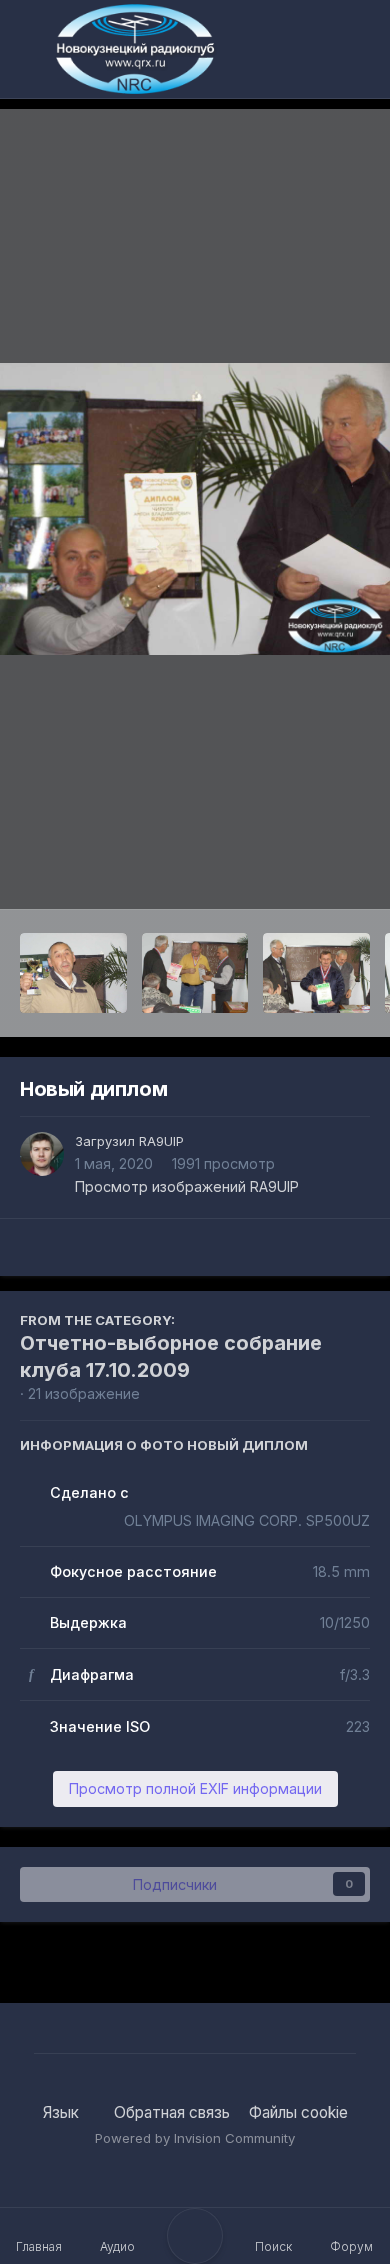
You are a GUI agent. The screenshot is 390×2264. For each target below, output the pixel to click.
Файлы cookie (298, 2112)
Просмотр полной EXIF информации (195, 1788)
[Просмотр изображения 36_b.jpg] (195, 973)
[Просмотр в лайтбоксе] (195, 509)
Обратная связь (172, 2112)
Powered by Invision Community (195, 2138)
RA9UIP (161, 1141)
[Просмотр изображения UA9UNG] (316, 973)
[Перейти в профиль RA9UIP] (42, 1154)
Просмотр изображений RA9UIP (187, 1186)
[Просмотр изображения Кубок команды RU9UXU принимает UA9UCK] (73, 973)
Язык (63, 2112)
